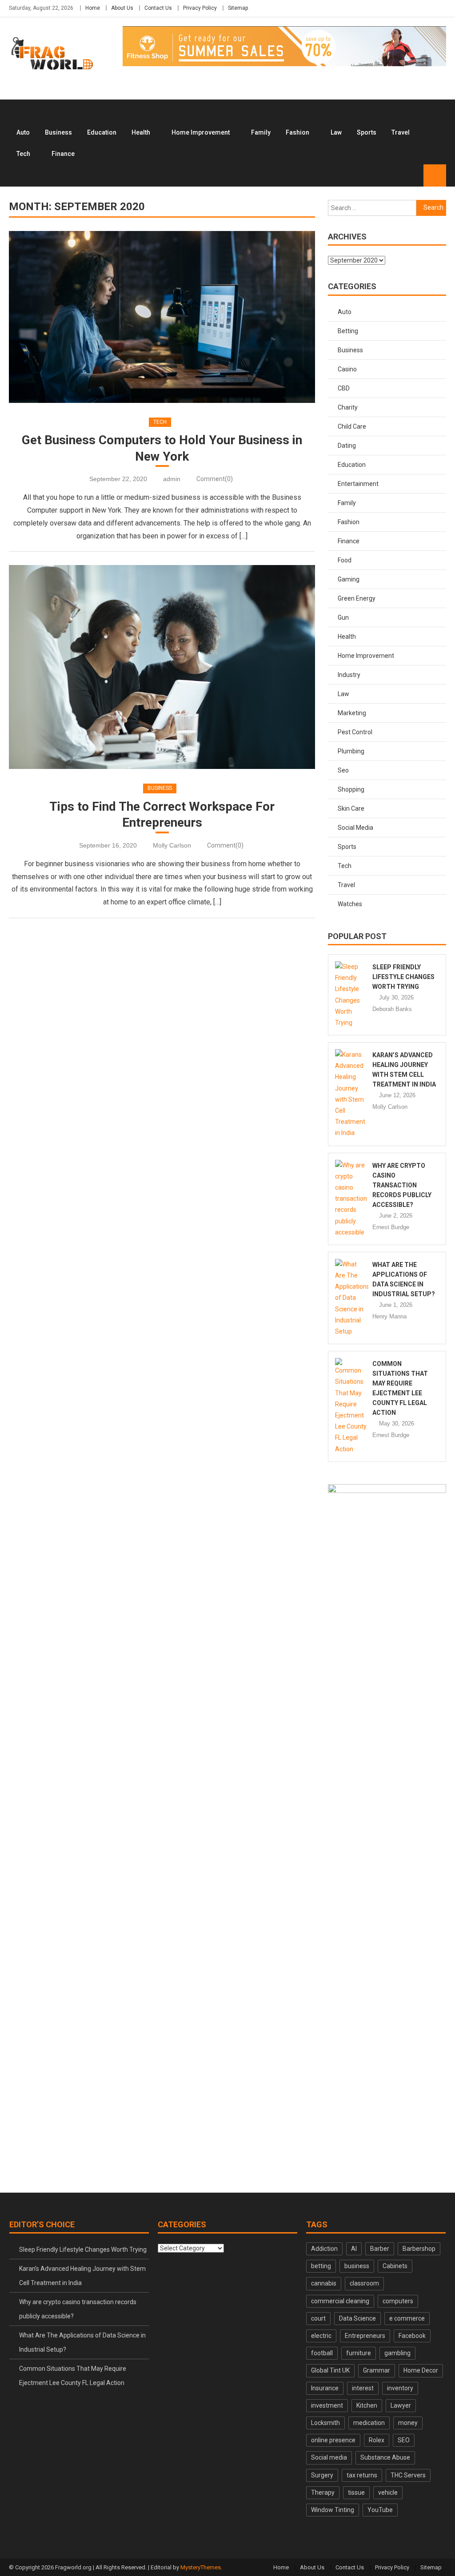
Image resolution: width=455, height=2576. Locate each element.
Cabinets (395, 2266)
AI (354, 2249)
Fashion (297, 132)
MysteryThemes (201, 2567)
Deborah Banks (392, 1009)
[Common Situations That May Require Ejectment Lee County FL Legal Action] (352, 1406)
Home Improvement (201, 132)
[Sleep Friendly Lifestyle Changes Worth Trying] (352, 995)
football (322, 2353)
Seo (343, 770)
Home (93, 8)
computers (398, 2301)
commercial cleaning (340, 2301)
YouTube (380, 2510)
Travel (401, 132)
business (357, 2266)
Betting (348, 331)
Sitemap (238, 8)
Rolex (377, 2440)
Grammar (377, 2370)
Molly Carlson (172, 845)
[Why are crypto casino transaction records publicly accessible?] (352, 1199)
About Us (122, 8)
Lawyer (401, 2405)
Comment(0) (215, 479)
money (408, 2423)
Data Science (357, 2318)
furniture (359, 2353)
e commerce (407, 2318)
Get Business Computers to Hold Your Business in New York (162, 448)
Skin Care (351, 808)
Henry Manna (389, 1316)
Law (336, 132)
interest (363, 2388)
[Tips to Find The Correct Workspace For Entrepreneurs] (162, 667)
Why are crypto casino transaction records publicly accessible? (402, 1185)
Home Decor (421, 2370)
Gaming (349, 579)
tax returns (362, 2475)
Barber (380, 2249)
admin (172, 479)
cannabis (324, 2283)
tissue (356, 2492)
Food (345, 560)
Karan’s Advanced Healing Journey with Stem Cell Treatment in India (82, 2276)
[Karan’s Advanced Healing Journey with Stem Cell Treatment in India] (352, 1094)
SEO (404, 2440)
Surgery (322, 2475)
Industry (349, 675)
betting (321, 2266)
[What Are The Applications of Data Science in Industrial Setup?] (352, 1298)
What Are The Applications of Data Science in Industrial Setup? (82, 2342)
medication (369, 2423)
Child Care (352, 426)
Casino (347, 369)
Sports (367, 132)
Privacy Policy (200, 8)
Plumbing (351, 751)
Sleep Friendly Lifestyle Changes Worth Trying (403, 977)
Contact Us (158, 8)
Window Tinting (333, 2510)
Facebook (412, 2336)
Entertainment (358, 484)
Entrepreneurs (365, 2336)
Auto (23, 132)
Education (102, 132)
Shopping (351, 789)
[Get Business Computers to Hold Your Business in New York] (162, 317)
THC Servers (408, 2475)
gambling (397, 2353)
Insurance (325, 2388)
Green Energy (357, 598)
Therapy (323, 2492)
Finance (63, 154)
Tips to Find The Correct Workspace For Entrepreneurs (162, 814)
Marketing (352, 713)
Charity (348, 407)
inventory (400, 2388)
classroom (364, 2283)
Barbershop (419, 2249)
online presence (333, 2440)
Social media (329, 2457)
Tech (23, 154)
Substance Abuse (385, 2457)
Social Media (355, 828)
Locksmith (325, 2423)
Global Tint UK (330, 2370)
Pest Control (355, 732)
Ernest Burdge (391, 1227)
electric (321, 2336)
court (318, 2318)
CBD (344, 388)
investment (327, 2405)
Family (261, 132)
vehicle (388, 2492)
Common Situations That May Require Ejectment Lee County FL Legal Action (73, 2376)
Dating (347, 446)
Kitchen (367, 2405)
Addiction (324, 2249)
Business (58, 132)
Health (141, 132)
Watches (350, 904)
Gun (343, 617)
